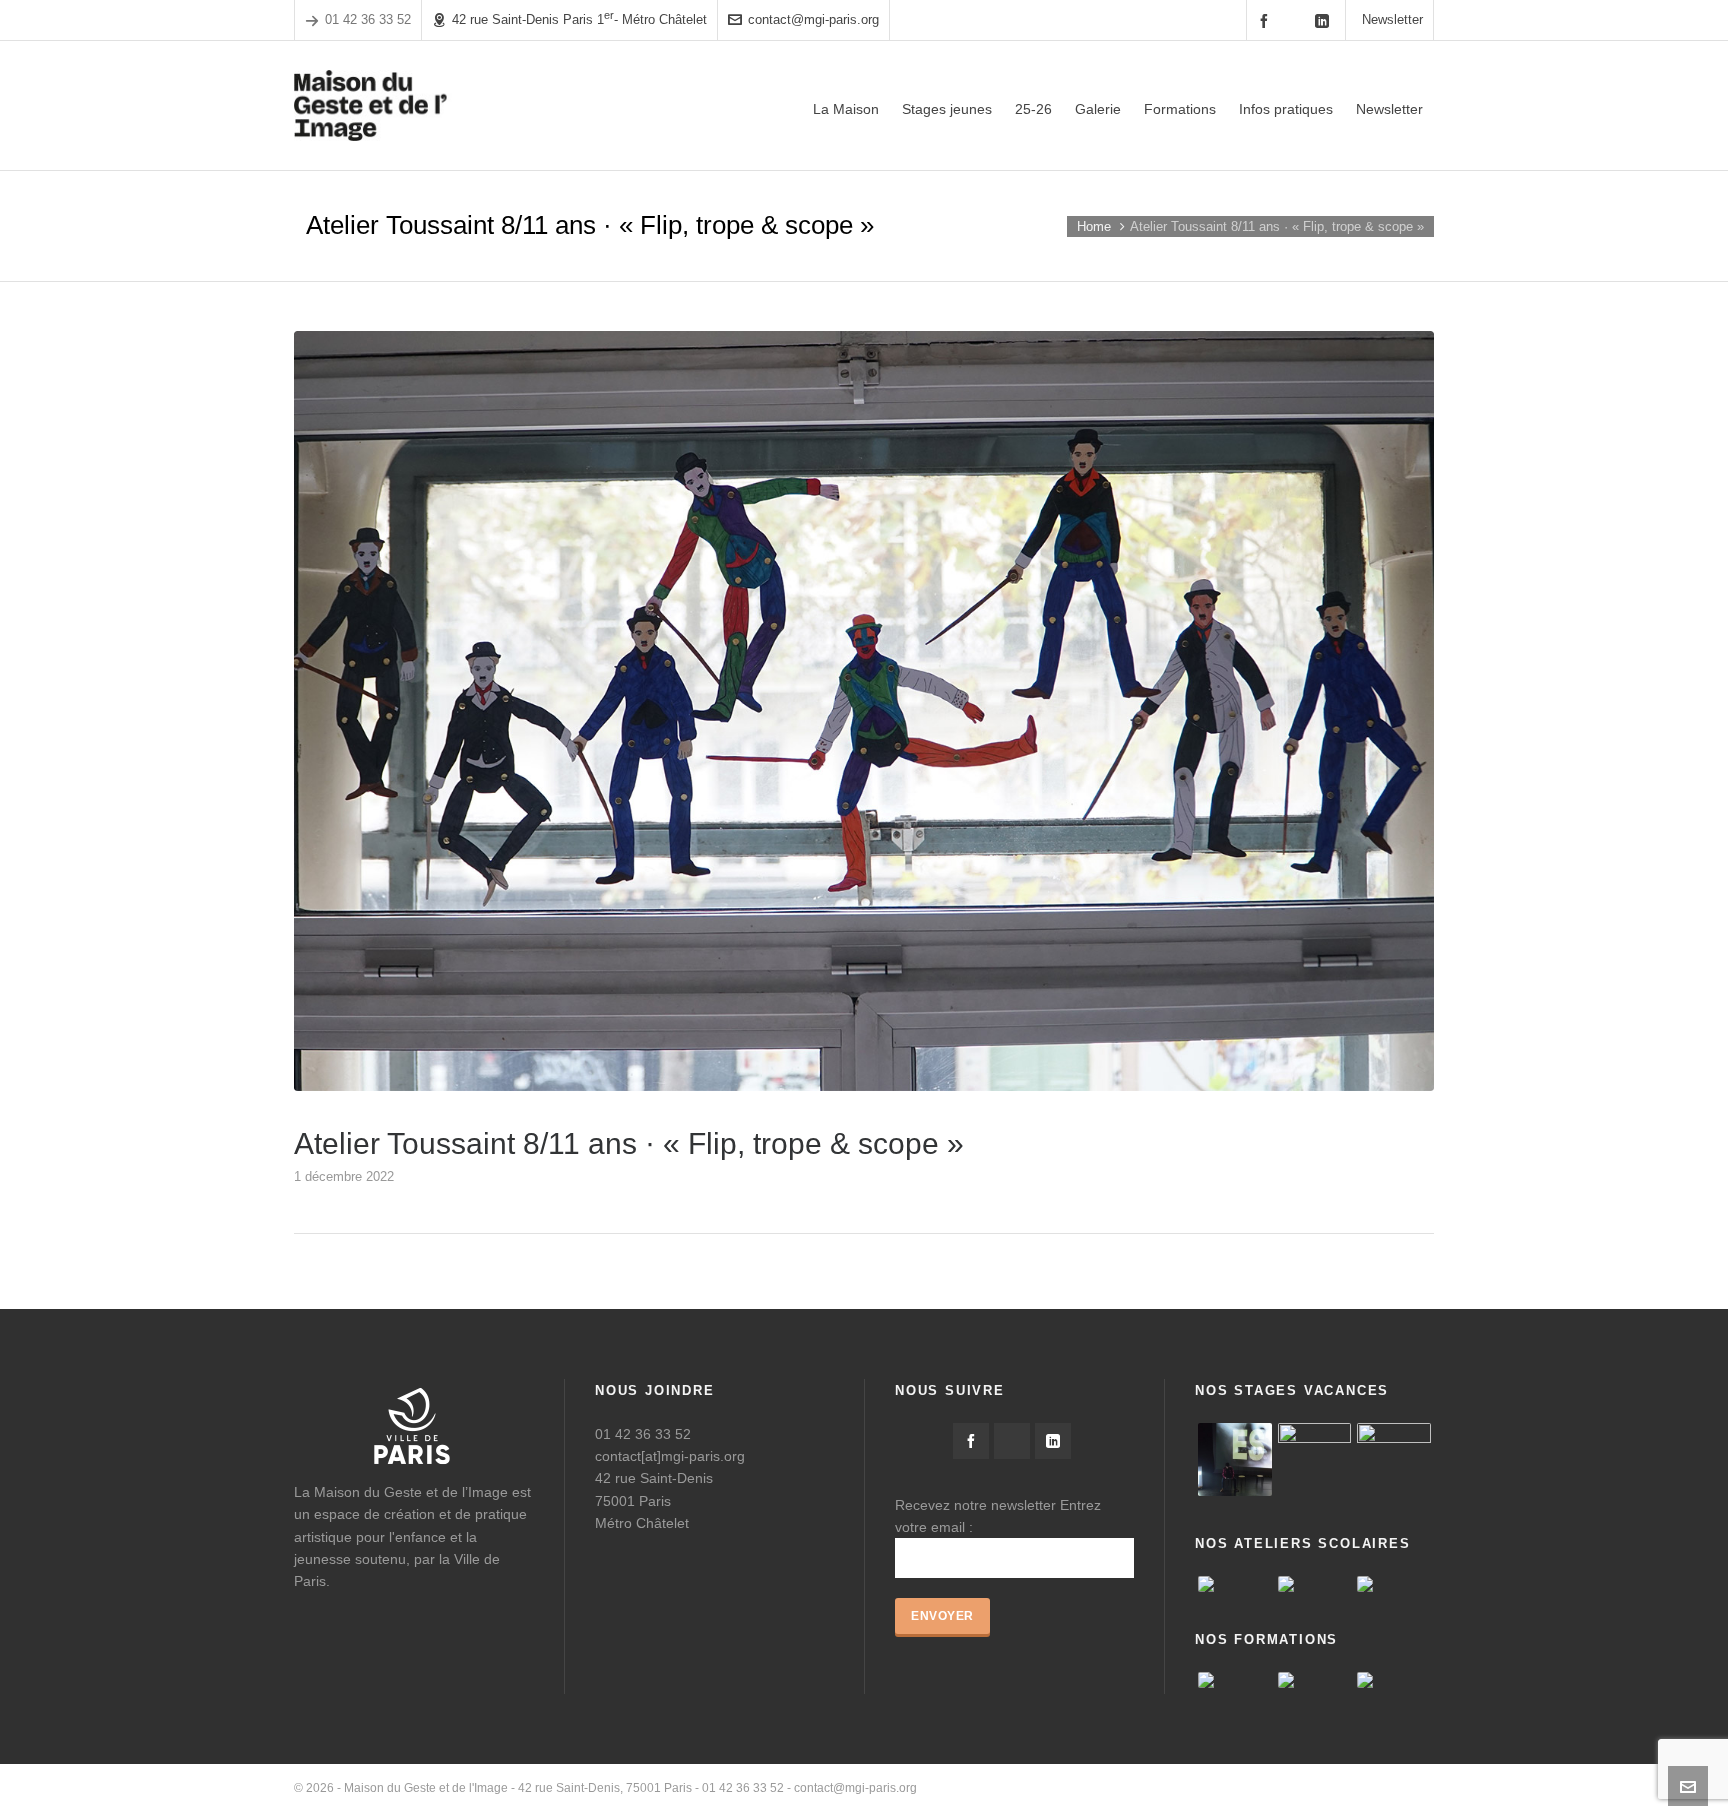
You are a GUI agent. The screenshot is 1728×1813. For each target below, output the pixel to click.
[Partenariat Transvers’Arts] (1315, 1680)
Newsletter (1392, 19)
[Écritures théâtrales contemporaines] (1394, 1680)
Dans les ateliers (1388, 1788)
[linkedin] (1325, 20)
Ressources (1295, 1788)
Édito (1127, 1788)
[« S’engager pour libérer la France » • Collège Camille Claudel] (1315, 1584)
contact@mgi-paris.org (813, 19)
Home (1094, 226)
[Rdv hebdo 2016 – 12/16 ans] (1235, 1460)
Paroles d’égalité (1202, 1788)
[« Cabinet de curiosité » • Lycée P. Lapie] (1394, 1584)
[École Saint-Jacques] (1235, 1584)
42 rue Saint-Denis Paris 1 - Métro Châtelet (579, 18)
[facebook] (1267, 20)
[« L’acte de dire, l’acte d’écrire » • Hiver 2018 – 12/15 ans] (1315, 1460)
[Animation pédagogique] (1235, 1680)
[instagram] (1296, 20)
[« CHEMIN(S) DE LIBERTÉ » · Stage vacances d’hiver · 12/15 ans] (1394, 1460)
